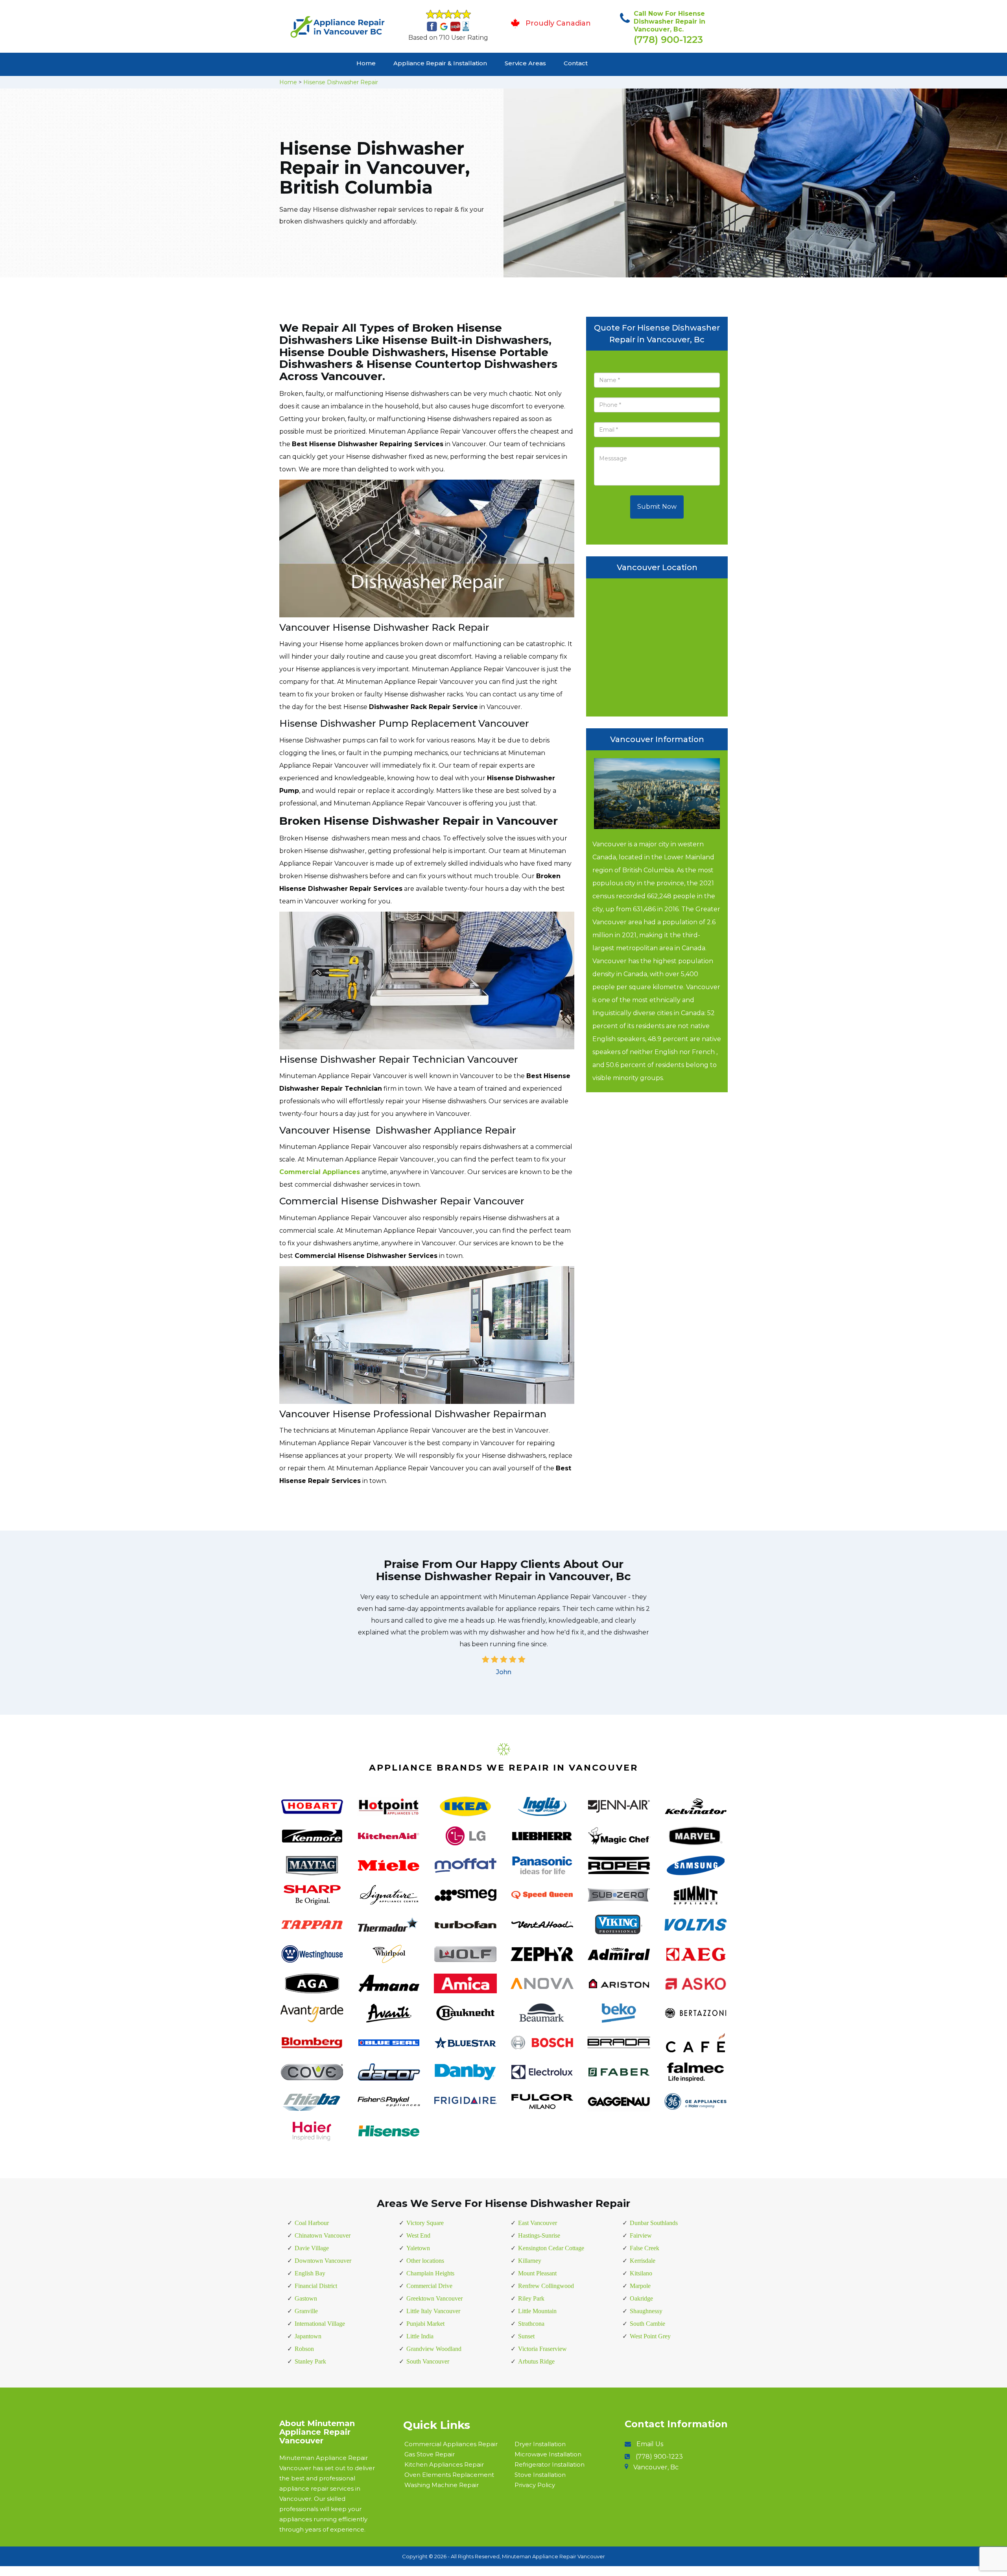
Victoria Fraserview (542, 2349)
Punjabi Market (425, 2324)
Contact (576, 63)
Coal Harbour (312, 2223)
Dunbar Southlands (654, 2223)
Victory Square (425, 2223)
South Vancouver (428, 2361)
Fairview (641, 2235)
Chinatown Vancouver (323, 2235)
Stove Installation (540, 2475)
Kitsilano (641, 2273)
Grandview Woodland (434, 2349)
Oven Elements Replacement (449, 2475)
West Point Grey (650, 2336)
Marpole (640, 2286)
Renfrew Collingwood (546, 2286)
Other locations (425, 2261)
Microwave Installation (548, 2454)
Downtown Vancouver (323, 2261)
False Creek (645, 2248)
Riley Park (531, 2298)
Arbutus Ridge (536, 2361)
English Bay (310, 2273)
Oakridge (641, 2298)
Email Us (650, 2444)
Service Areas (525, 63)
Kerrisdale (643, 2261)
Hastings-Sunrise (539, 2235)
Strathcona (531, 2324)
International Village (320, 2324)
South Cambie (647, 2324)
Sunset (526, 2336)
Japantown (308, 2336)
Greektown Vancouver (434, 2298)
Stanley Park (310, 2361)
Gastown (306, 2298)
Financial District (316, 2286)
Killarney (530, 2261)
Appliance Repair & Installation (440, 63)
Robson (304, 2349)
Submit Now (657, 507)
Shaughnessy (646, 2311)
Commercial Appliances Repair (451, 2444)
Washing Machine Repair (442, 2485)
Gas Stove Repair (430, 2454)
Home (366, 63)
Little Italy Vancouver (433, 2311)
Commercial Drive (429, 2286)
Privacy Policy (535, 2485)
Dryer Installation (540, 2444)
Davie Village (312, 2248)
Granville (306, 2311)
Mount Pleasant (537, 2273)
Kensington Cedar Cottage (551, 2248)
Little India (420, 2336)
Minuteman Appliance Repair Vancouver (553, 2556)
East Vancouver (538, 2223)
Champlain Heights (430, 2273)
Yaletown (418, 2248)
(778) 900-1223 (668, 40)
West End (418, 2235)
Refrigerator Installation (550, 2464)
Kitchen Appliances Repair (444, 2464)
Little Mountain (537, 2311)
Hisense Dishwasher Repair (341, 82)
